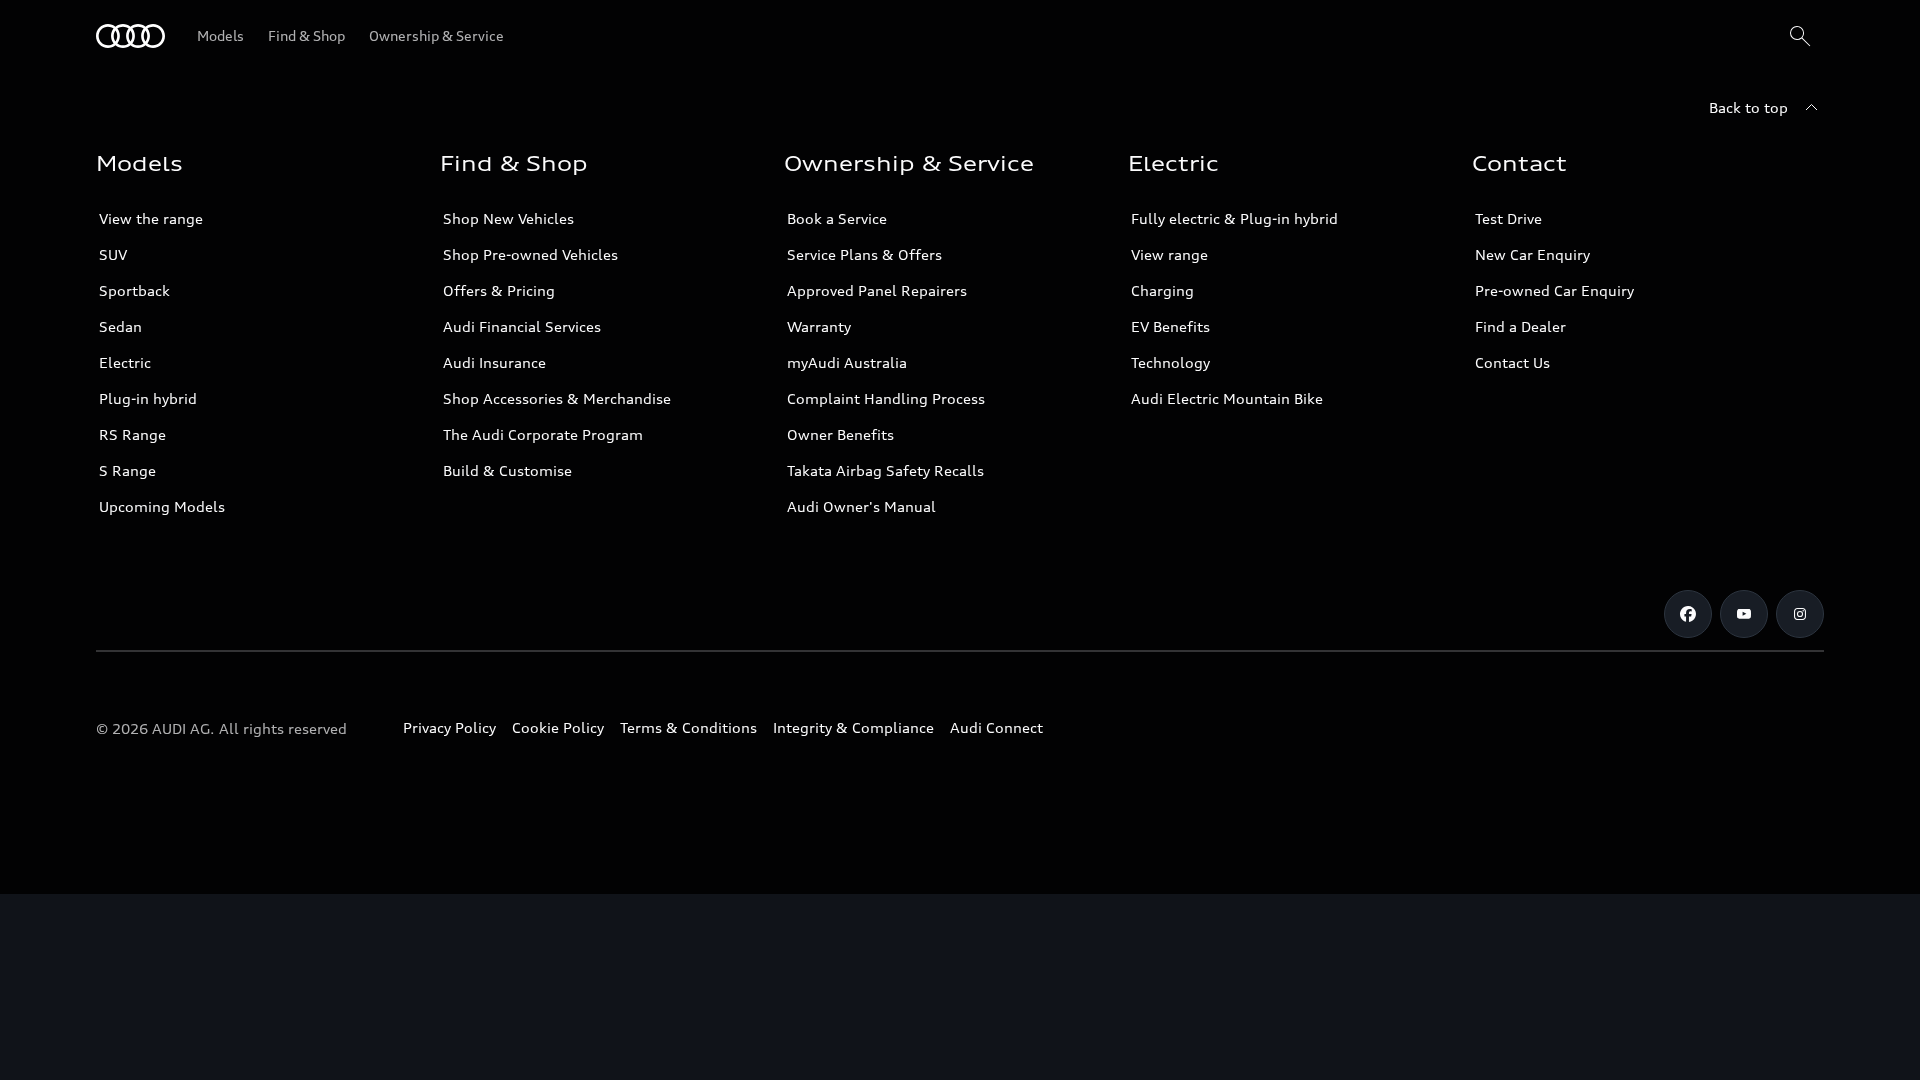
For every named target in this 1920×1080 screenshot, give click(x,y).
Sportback (134, 290)
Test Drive (1508, 218)
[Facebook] (1688, 614)
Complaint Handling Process (886, 398)
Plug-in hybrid (148, 398)
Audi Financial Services (522, 326)
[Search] (1800, 36)
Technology (1170, 362)
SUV (113, 254)
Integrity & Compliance (853, 727)
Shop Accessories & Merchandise (557, 398)
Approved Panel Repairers (877, 290)
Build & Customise (507, 470)
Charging (1162, 290)
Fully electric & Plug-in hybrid (1234, 218)
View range (1169, 254)
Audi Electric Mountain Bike (1227, 398)
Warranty (819, 326)
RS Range (132, 434)
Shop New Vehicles (508, 218)
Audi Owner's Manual (861, 506)
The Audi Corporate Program (543, 434)
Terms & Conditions (688, 727)
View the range (151, 218)
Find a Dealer (1520, 326)
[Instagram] (1800, 614)
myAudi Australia (847, 362)
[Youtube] (1744, 614)
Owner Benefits (840, 434)
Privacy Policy (449, 727)
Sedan (120, 326)
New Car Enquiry (1532, 254)
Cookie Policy (558, 727)
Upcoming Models (162, 506)
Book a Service (837, 218)
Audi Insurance (494, 362)
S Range (127, 470)
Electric (125, 362)
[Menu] (130, 36)
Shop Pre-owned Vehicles (530, 254)
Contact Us (1512, 362)
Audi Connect (996, 727)
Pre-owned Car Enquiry (1554, 290)
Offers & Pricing (499, 290)
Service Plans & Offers (864, 254)
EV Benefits (1170, 326)
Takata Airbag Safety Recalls (885, 470)
